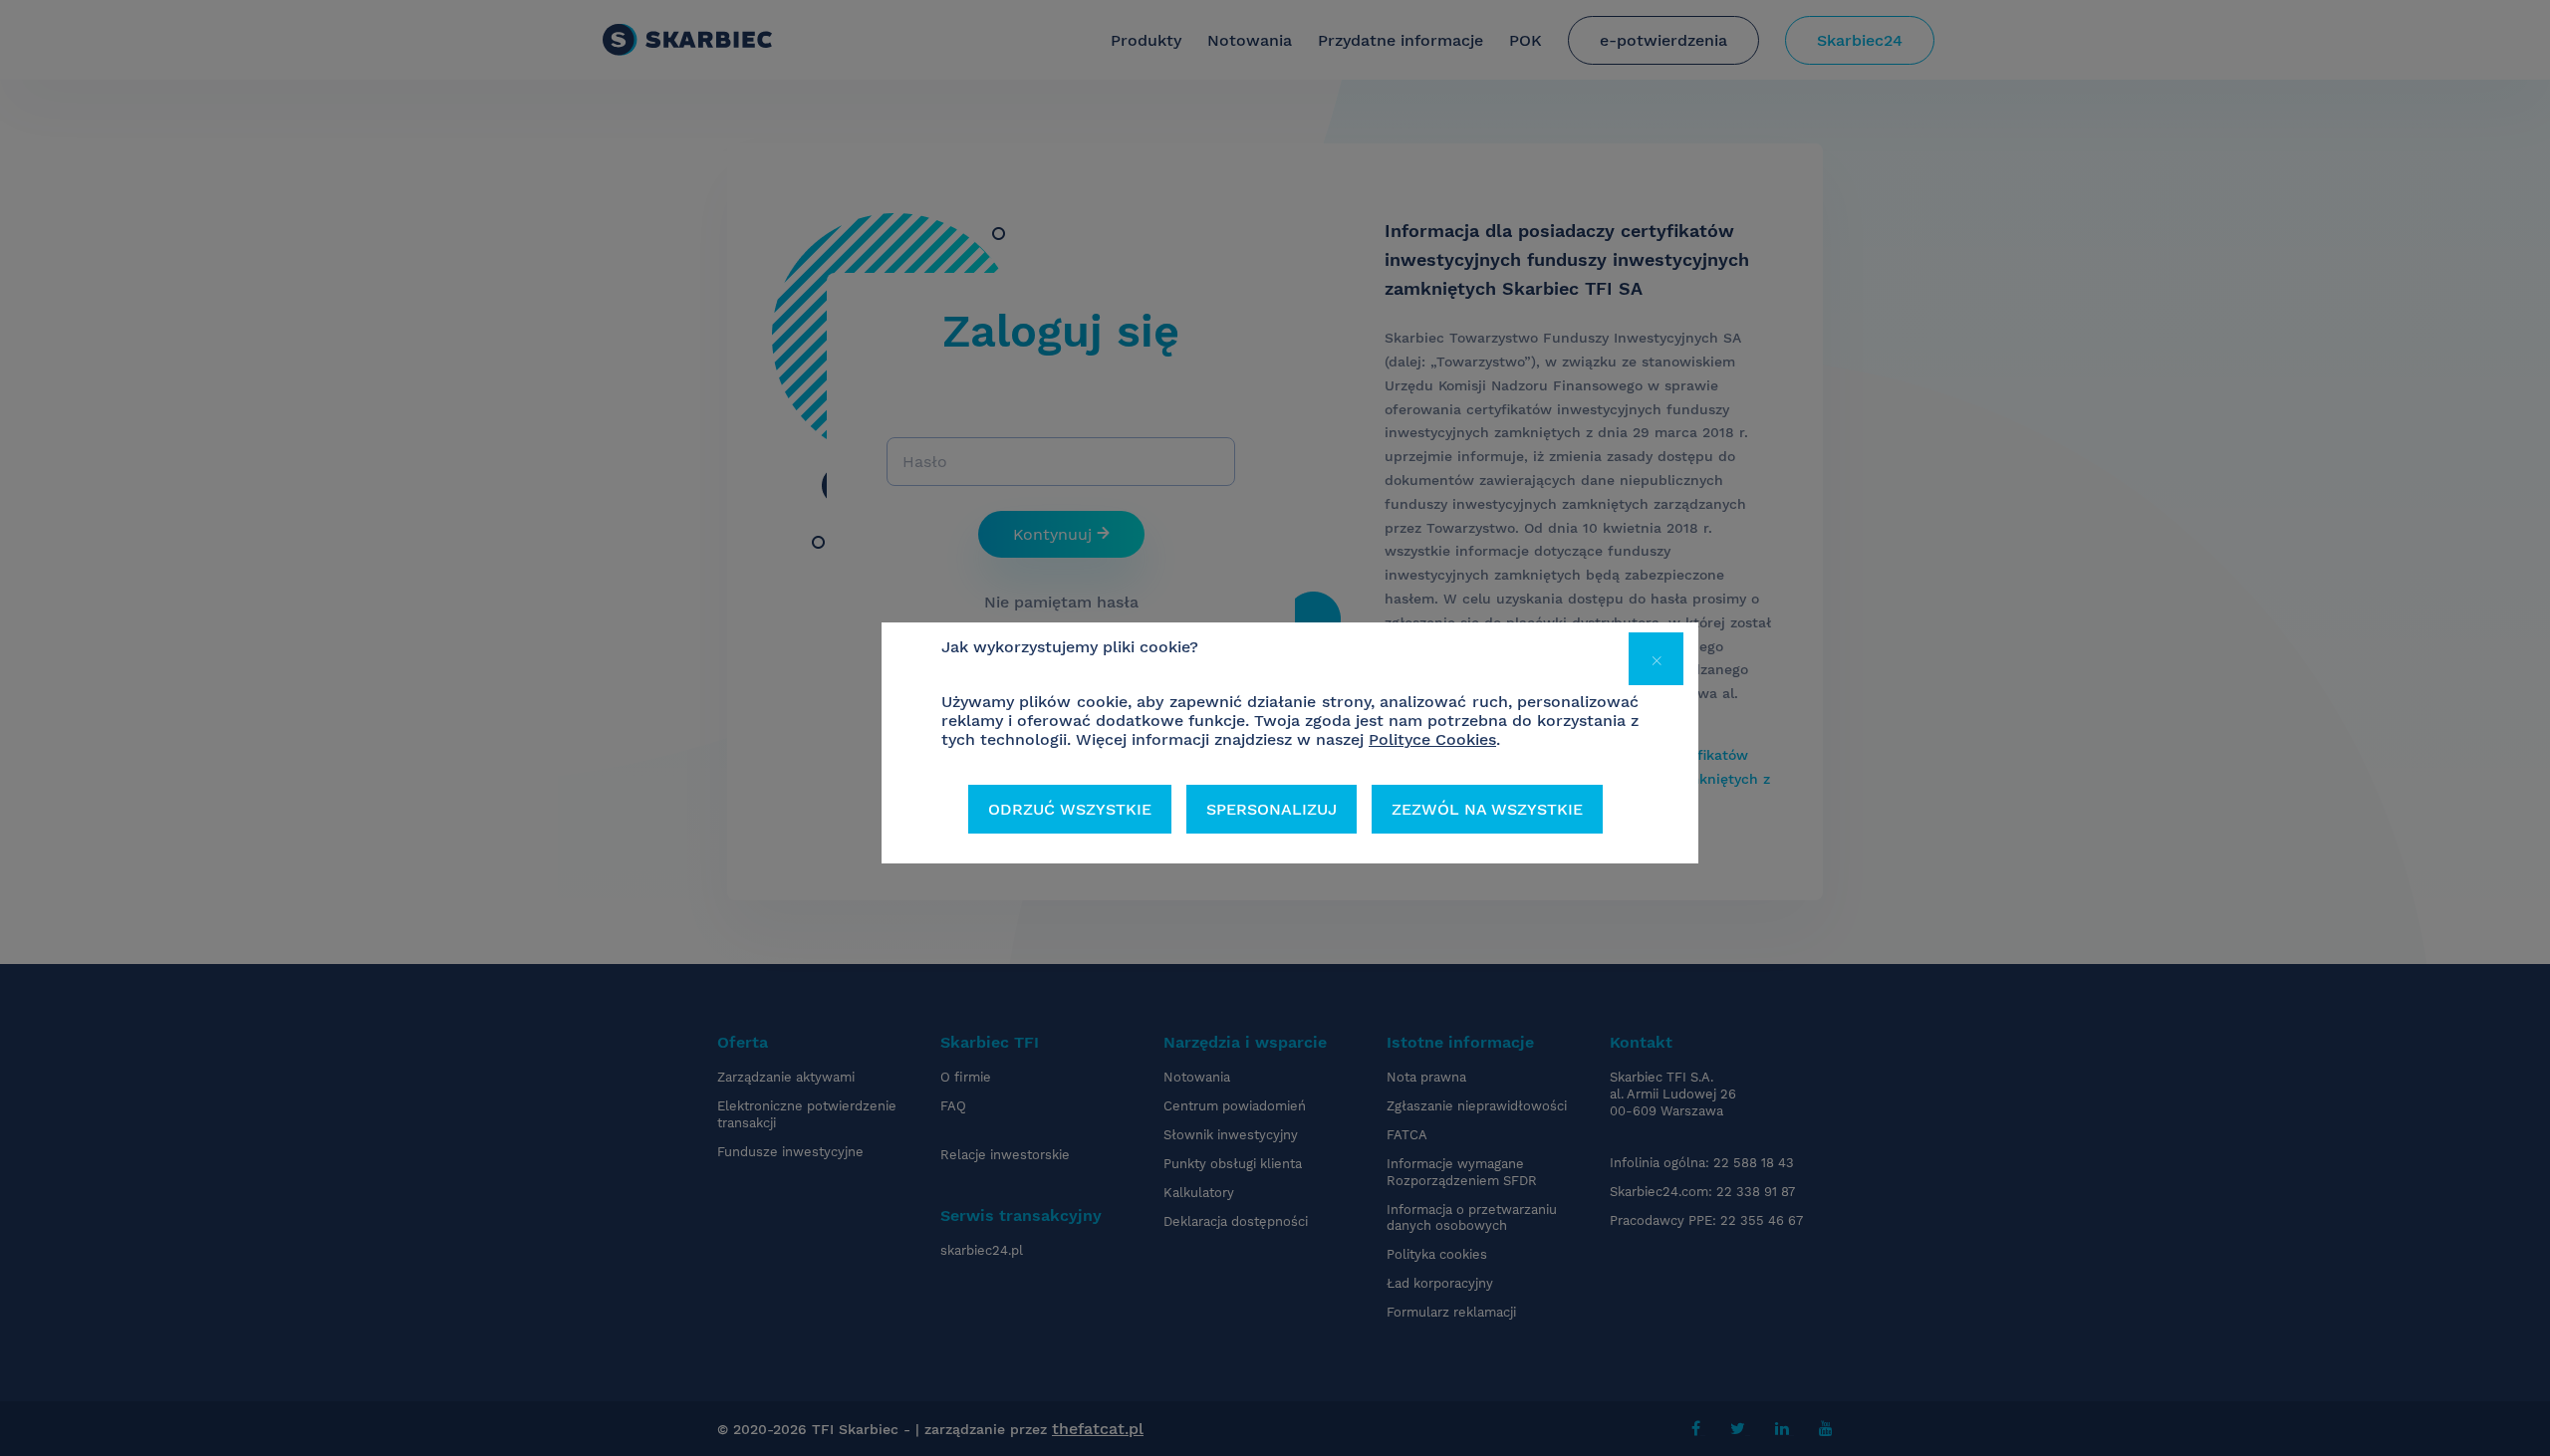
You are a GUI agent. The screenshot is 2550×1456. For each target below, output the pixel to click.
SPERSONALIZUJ (1272, 809)
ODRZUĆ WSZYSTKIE (1070, 809)
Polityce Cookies (1432, 739)
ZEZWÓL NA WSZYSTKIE (1487, 809)
